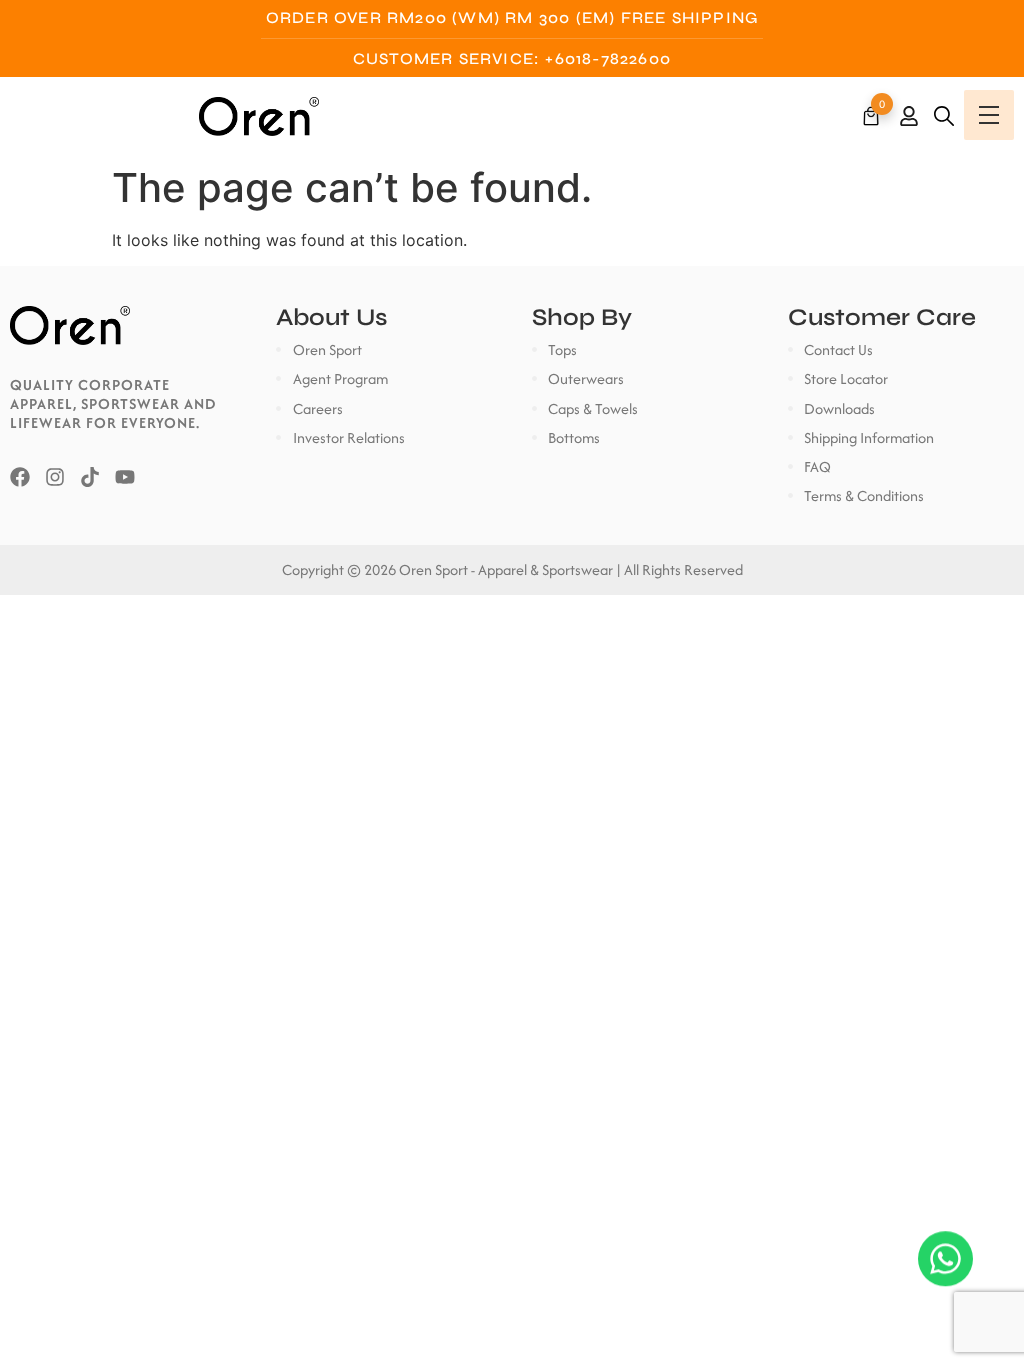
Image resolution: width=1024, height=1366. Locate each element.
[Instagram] (55, 477)
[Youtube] (125, 477)
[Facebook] (20, 477)
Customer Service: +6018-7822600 (512, 58)
